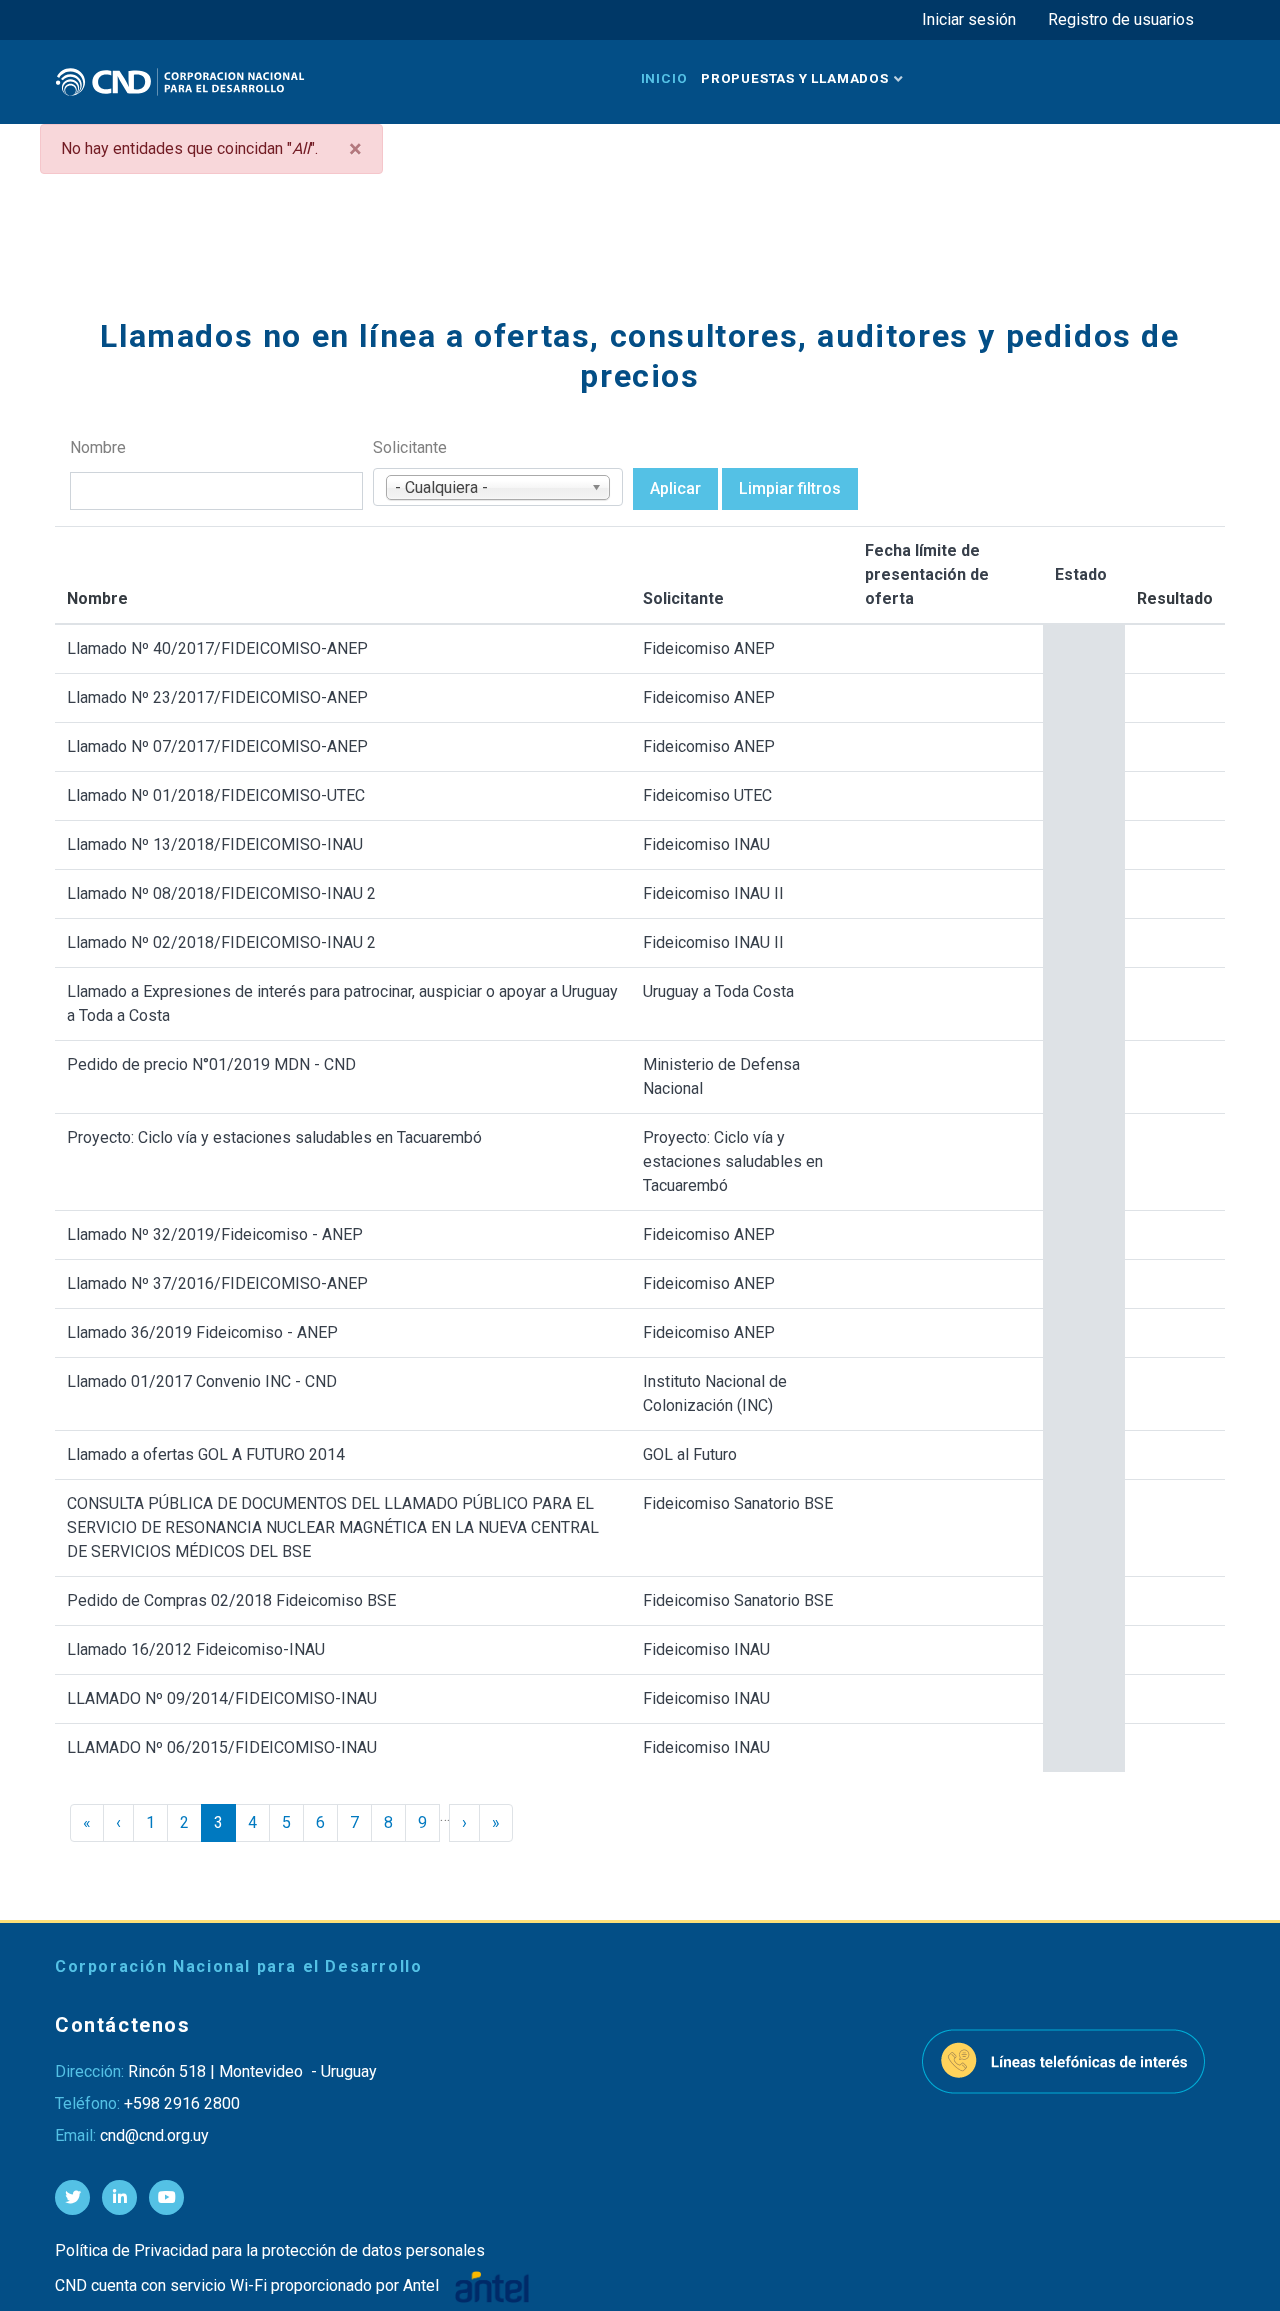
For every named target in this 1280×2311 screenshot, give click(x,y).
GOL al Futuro (690, 1454)
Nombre (98, 447)
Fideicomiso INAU (706, 844)
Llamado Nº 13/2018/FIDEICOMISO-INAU (215, 844)
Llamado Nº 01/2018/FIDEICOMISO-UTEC (216, 795)
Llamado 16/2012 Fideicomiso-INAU (196, 1649)
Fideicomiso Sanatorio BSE (738, 1503)
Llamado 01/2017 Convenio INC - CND (202, 1381)
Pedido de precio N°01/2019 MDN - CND (211, 1064)
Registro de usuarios (1121, 19)
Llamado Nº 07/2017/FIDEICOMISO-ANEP (217, 746)
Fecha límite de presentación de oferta (927, 574)
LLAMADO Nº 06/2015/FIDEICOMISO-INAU (222, 1747)
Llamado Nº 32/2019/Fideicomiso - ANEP (215, 1234)
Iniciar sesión (969, 19)
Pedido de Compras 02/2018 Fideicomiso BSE (231, 1600)
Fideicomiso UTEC (707, 795)
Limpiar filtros (790, 488)
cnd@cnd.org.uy (154, 2135)
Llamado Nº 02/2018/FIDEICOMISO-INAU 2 (221, 942)
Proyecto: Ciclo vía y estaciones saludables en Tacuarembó (274, 1137)
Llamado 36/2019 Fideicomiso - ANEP (202, 1332)
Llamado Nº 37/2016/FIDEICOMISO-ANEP (217, 1283)
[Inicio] (180, 82)
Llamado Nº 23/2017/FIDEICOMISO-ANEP (217, 697)
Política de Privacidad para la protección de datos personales (270, 2250)
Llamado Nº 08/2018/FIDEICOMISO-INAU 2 (221, 893)
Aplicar (675, 488)
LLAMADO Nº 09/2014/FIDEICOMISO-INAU (222, 1698)
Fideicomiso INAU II (713, 893)
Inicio (664, 78)
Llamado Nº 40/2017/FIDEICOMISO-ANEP (217, 648)
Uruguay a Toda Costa (718, 991)
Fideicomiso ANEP (709, 648)
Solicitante (410, 447)
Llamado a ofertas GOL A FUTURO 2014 (206, 1454)
